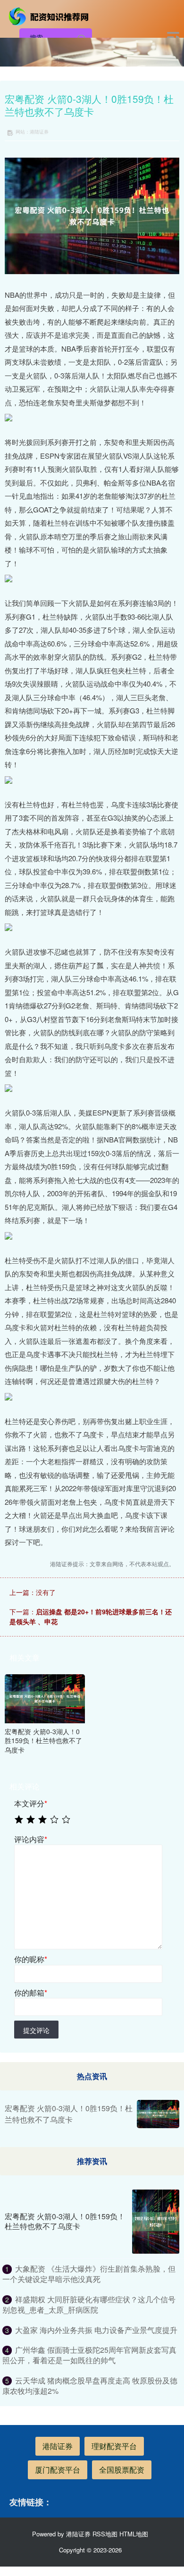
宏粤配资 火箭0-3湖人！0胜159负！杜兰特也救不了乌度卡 (69, 2114)
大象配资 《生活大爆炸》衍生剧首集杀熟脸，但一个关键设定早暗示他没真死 (89, 2274)
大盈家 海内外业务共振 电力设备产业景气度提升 (96, 2330)
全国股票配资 (122, 2470)
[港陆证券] (50, 16)
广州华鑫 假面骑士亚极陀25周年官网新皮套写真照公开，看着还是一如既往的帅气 (89, 2355)
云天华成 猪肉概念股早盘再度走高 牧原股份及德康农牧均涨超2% (90, 2386)
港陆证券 (58, 2446)
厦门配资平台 (58, 2470)
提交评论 (36, 2030)
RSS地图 (105, 2534)
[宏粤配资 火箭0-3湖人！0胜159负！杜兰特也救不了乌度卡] (45, 1697)
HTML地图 (134, 2534)
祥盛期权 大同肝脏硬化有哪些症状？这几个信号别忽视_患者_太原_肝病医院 (89, 2304)
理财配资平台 (114, 2446)
